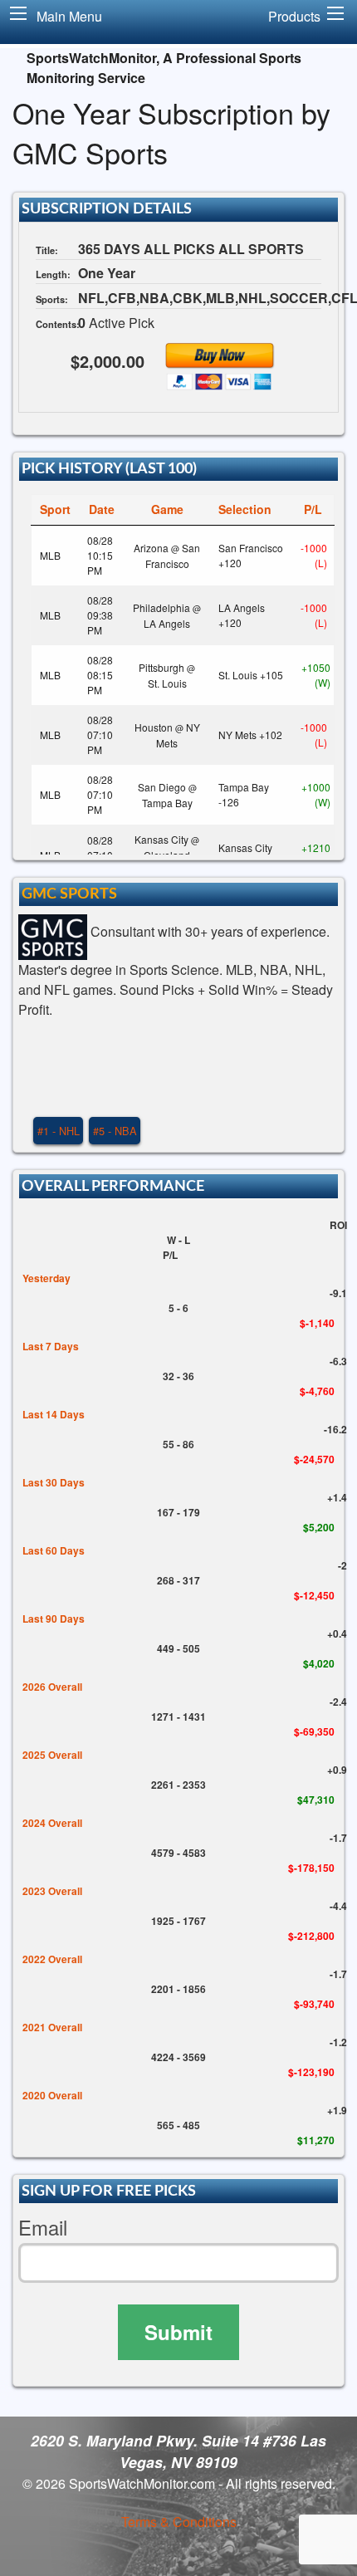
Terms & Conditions (179, 2522)
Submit (178, 2332)
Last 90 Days (54, 1619)
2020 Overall (52, 2095)
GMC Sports (69, 894)
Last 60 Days (54, 1550)
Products (294, 16)
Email (43, 2228)
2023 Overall (52, 1891)
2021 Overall (52, 2027)
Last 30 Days (54, 1482)
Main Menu (69, 16)
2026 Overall (52, 1687)
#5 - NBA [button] (115, 1131)
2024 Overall (52, 1823)
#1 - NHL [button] (59, 1131)
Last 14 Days (54, 1414)
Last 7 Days (51, 1346)
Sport (55, 509)
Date (102, 509)
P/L (313, 509)
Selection (245, 509)
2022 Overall (52, 1959)
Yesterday (46, 1278)
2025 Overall (52, 1755)
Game (167, 509)
